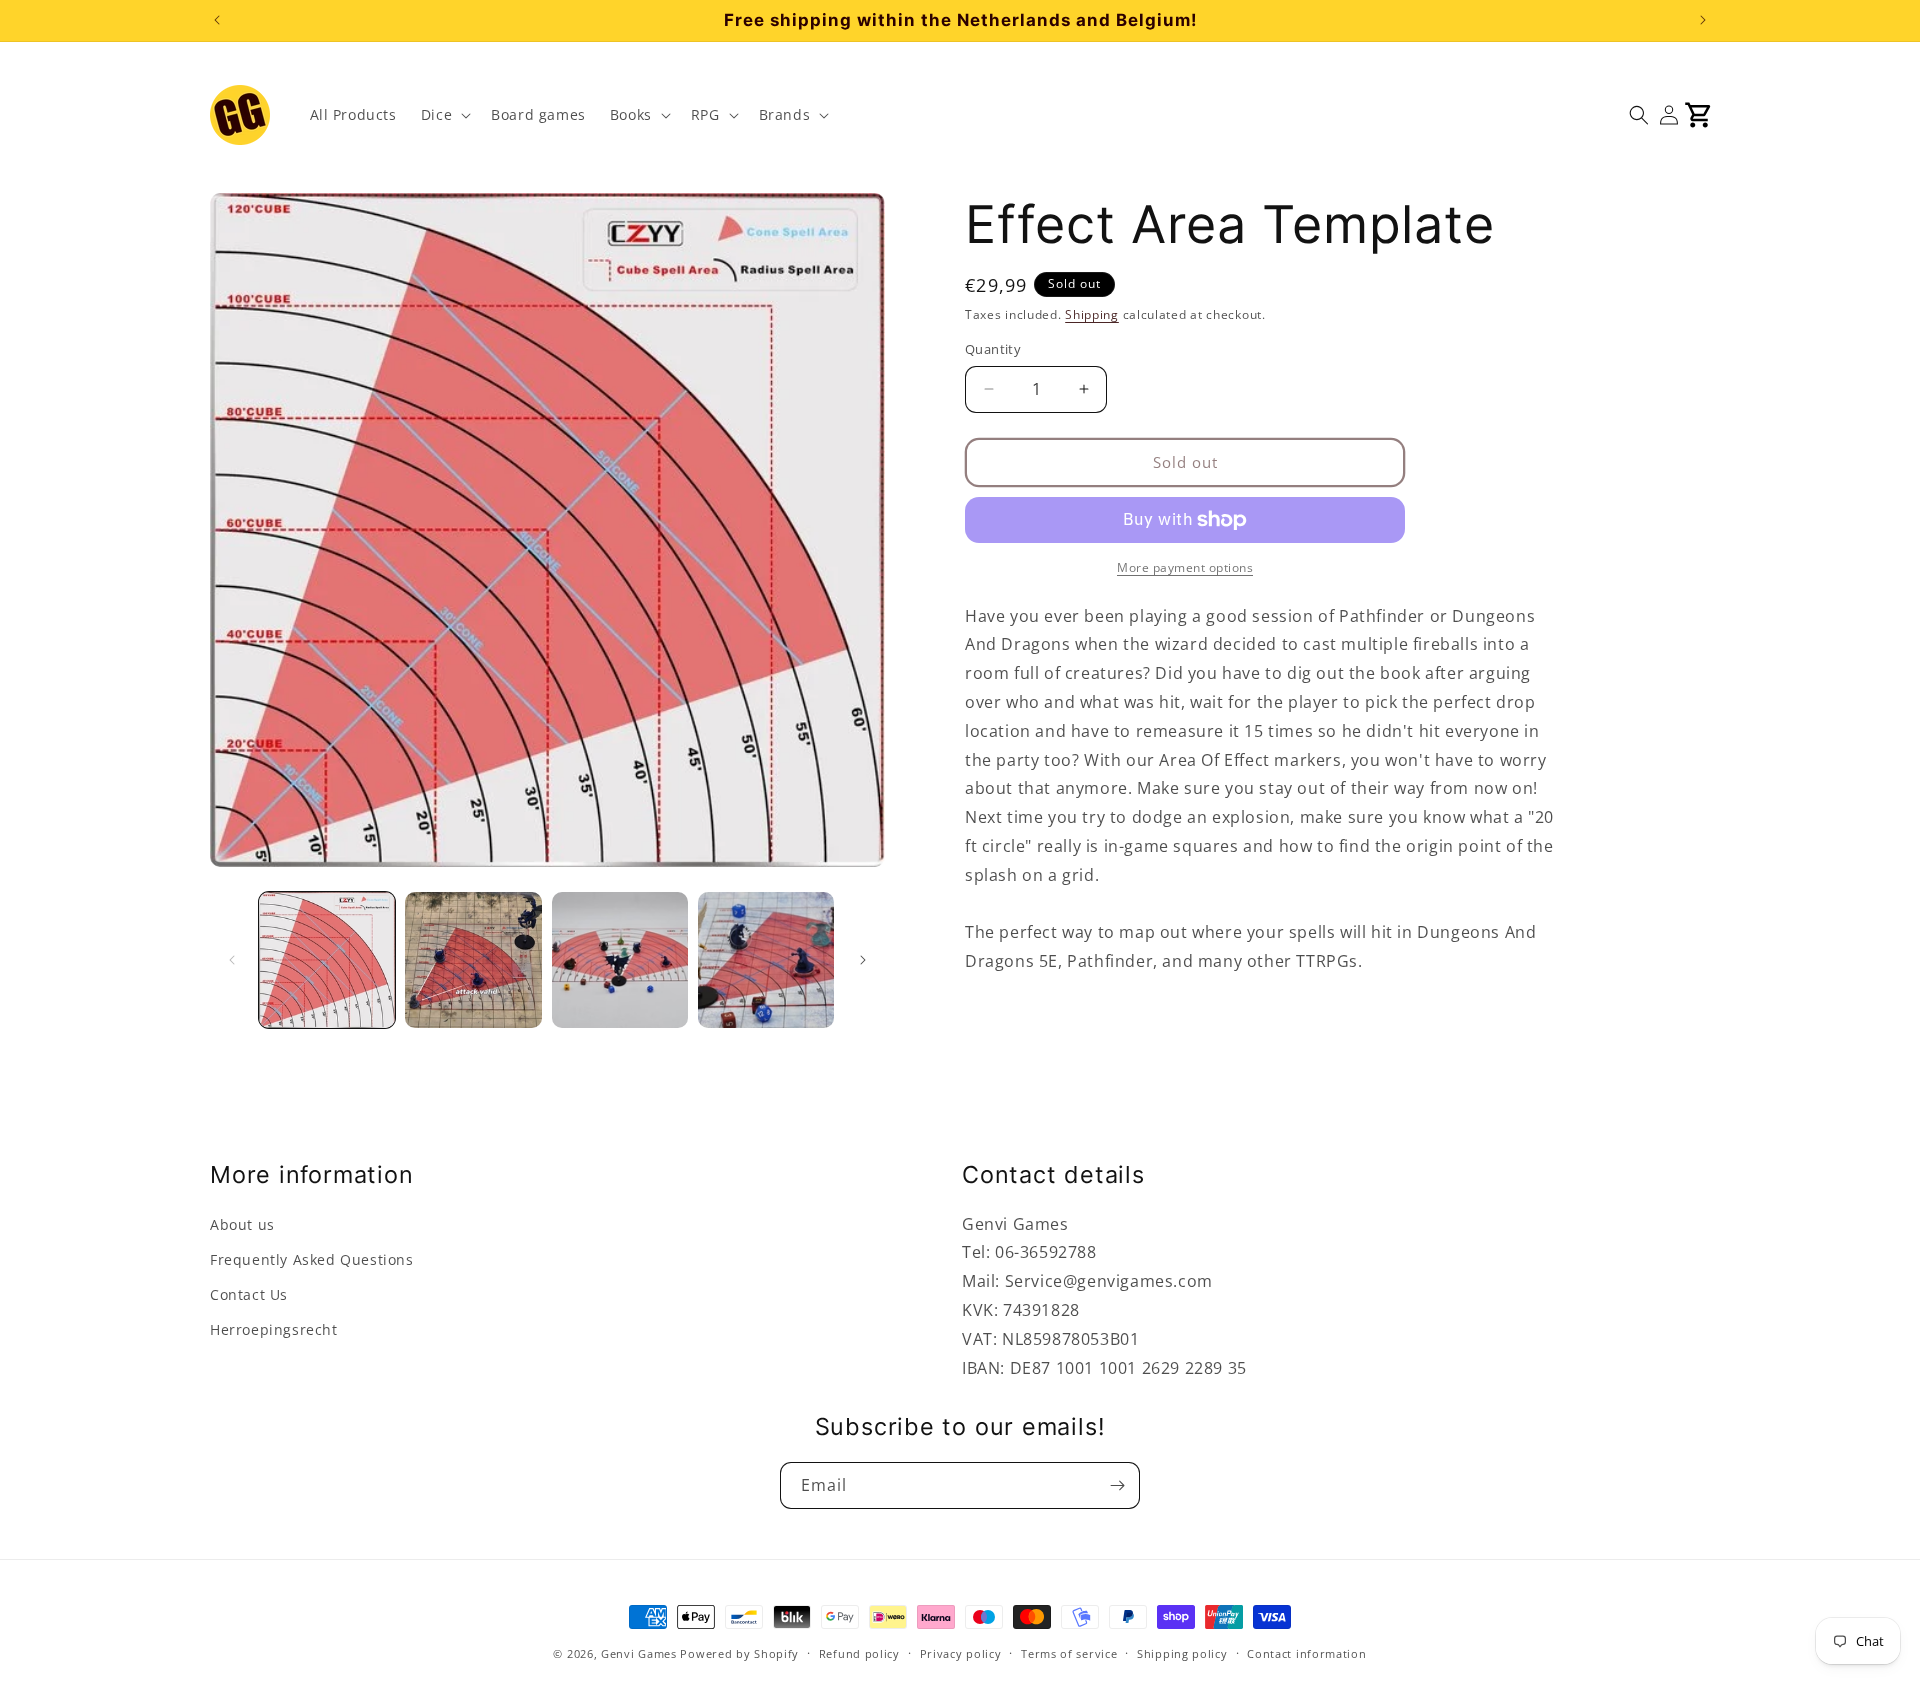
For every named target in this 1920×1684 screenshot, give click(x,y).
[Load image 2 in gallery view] (473, 960)
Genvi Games (639, 1653)
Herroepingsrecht (274, 1330)
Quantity (993, 349)
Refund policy (859, 1652)
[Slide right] (863, 960)
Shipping (1092, 314)
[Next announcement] (1703, 20)
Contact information (1306, 1652)
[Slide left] (232, 960)
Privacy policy (961, 1652)
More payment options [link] (1185, 567)
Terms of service (1069, 1652)
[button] (444, 115)
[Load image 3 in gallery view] (620, 960)
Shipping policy (1182, 1652)
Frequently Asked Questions (312, 1259)
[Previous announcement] (217, 20)
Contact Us (249, 1294)
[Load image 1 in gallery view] (327, 960)
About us (242, 1224)
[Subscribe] (1117, 1485)
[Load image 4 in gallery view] (766, 960)
